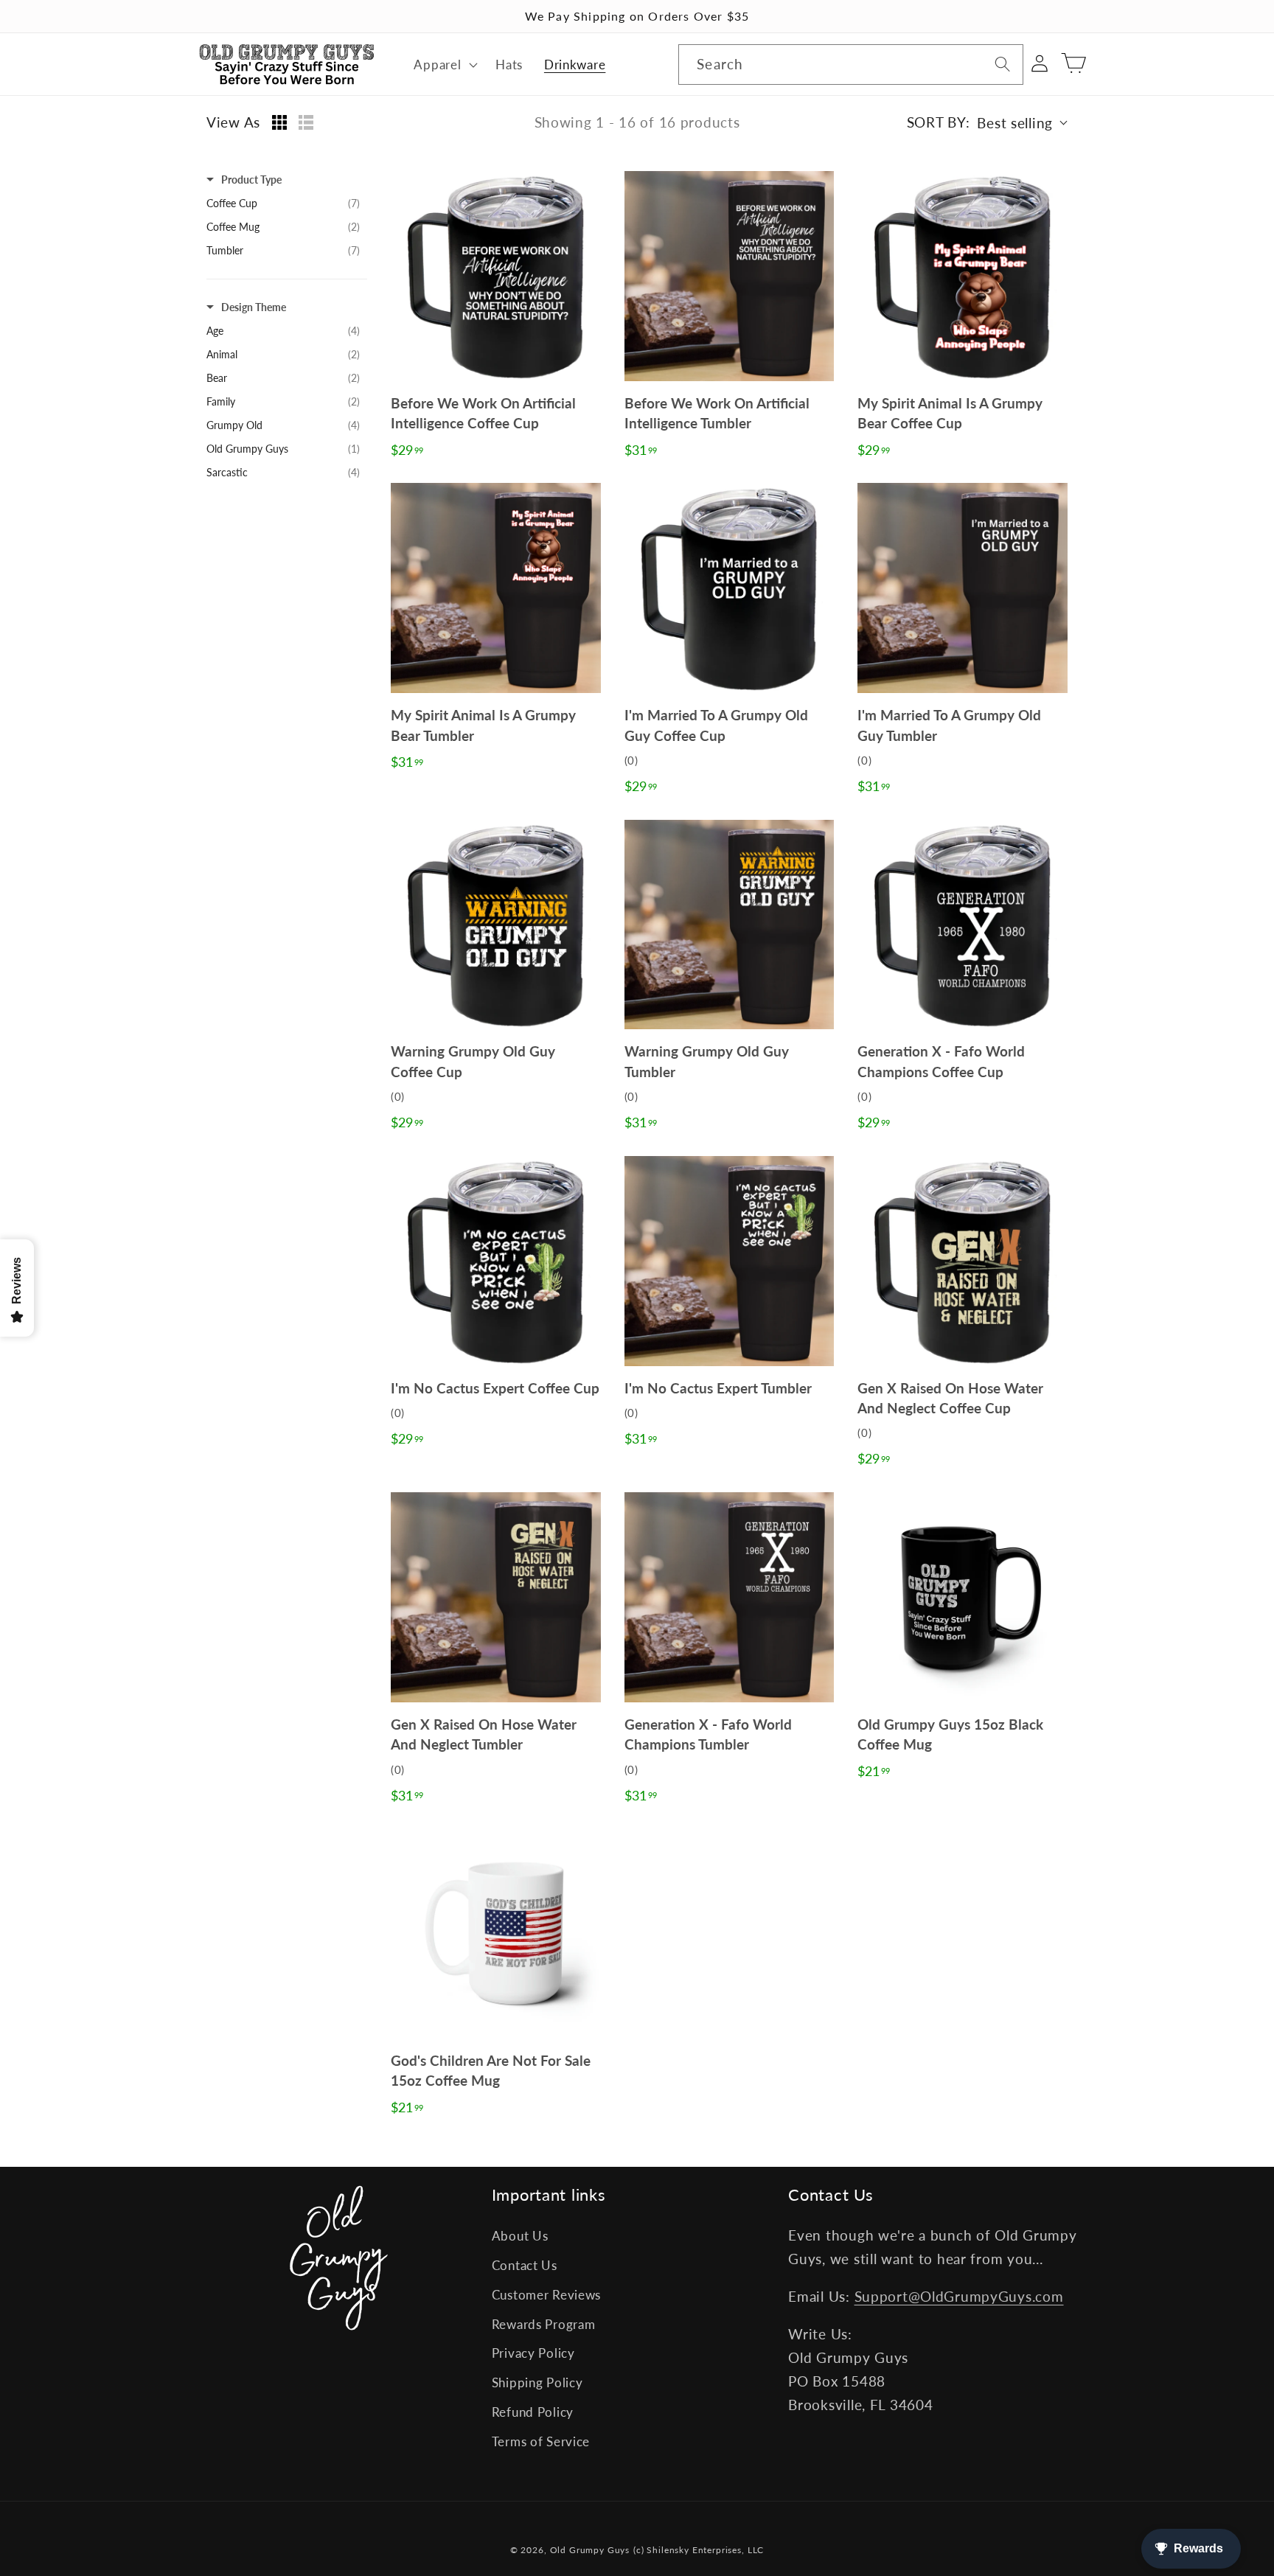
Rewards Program (544, 2324)
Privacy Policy (533, 2353)
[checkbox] (283, 203)
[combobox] (850, 65)
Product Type (251, 180)
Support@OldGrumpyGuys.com (959, 2296)
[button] (444, 64)
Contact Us (525, 2265)
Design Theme (254, 307)
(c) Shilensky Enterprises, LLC (699, 2550)
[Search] (1003, 65)
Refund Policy (533, 2412)
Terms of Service (541, 2441)
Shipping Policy (537, 2382)
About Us (520, 2236)
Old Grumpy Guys (590, 2550)
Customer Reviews (547, 2295)
